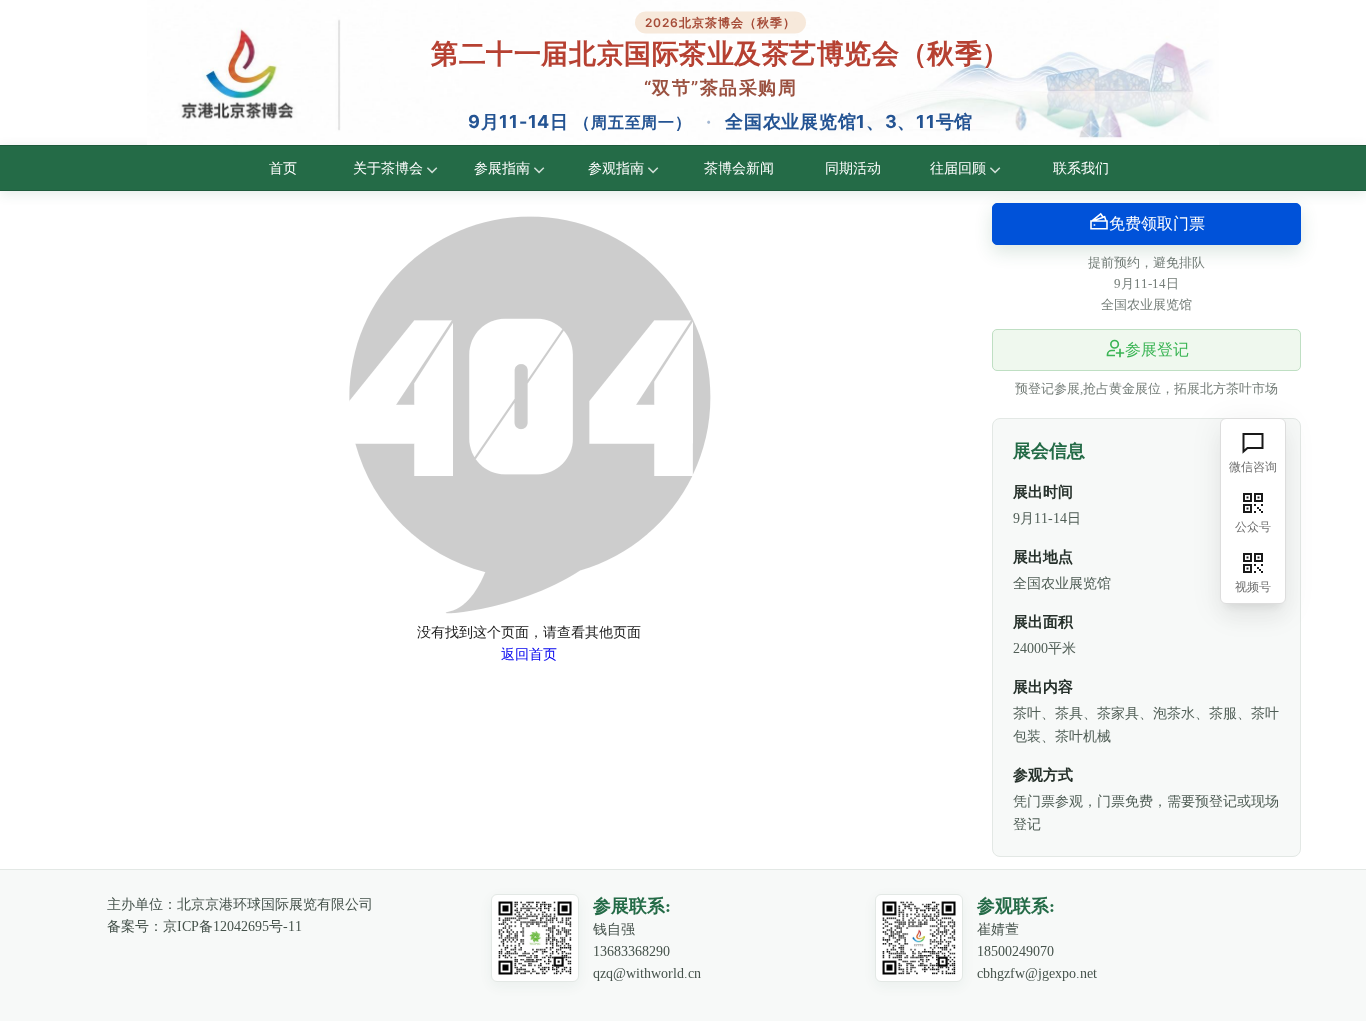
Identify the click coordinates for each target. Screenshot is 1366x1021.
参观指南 (616, 167)
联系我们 (1081, 167)
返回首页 (529, 654)
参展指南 (502, 167)
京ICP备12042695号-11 (232, 926)
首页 (283, 167)
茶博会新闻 (739, 167)
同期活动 (853, 167)
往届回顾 (958, 167)
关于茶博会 (388, 167)
